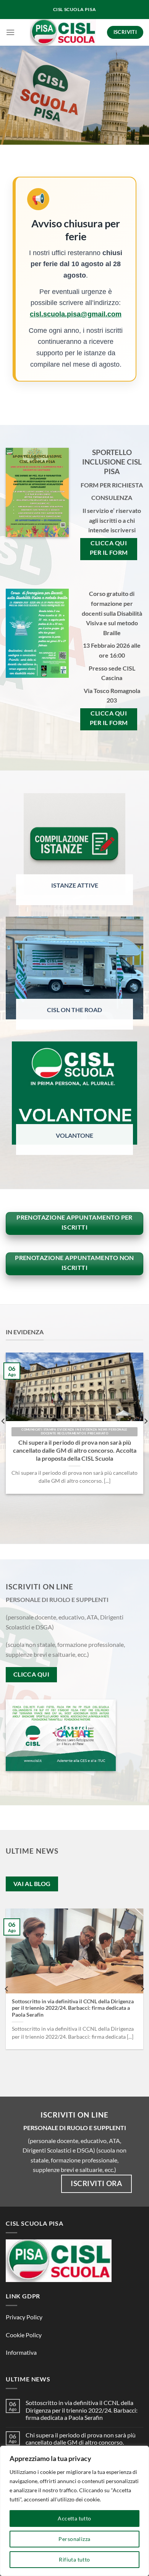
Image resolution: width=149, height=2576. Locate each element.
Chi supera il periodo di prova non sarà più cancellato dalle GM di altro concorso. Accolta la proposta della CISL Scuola (75, 1450)
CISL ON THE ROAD (74, 1010)
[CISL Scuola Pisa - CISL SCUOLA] (63, 32)
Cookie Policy (24, 2335)
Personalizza (74, 2539)
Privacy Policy (24, 2317)
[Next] (142, 1989)
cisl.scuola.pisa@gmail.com (76, 314)
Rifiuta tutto (74, 2559)
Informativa (21, 2352)
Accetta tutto (74, 2518)
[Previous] (7, 1989)
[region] (74, 2511)
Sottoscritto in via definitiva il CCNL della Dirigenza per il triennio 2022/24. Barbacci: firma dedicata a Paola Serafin (73, 2008)
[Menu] (10, 32)
